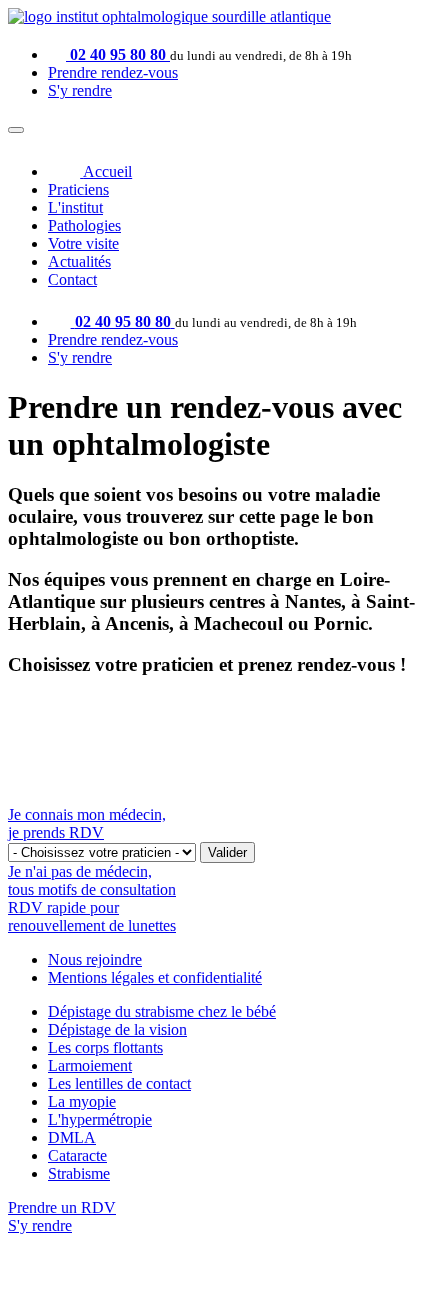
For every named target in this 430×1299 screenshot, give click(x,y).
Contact (72, 279)
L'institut (75, 207)
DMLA (72, 1137)
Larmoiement (90, 1065)
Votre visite (83, 243)
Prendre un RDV (62, 1207)
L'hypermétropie (100, 1119)
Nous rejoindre (95, 959)
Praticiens (78, 189)
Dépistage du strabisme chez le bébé (162, 1011)
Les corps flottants (105, 1047)
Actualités (79, 261)
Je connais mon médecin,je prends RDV (87, 823)
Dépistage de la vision (117, 1029)
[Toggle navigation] (16, 130)
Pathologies (84, 225)
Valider (227, 852)
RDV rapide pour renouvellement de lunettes (92, 916)
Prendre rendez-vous (113, 72)
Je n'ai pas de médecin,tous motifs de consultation (92, 880)
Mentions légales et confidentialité (155, 977)
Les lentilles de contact (119, 1083)
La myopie (82, 1101)
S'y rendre (80, 90)
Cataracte (77, 1155)
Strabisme (79, 1173)
